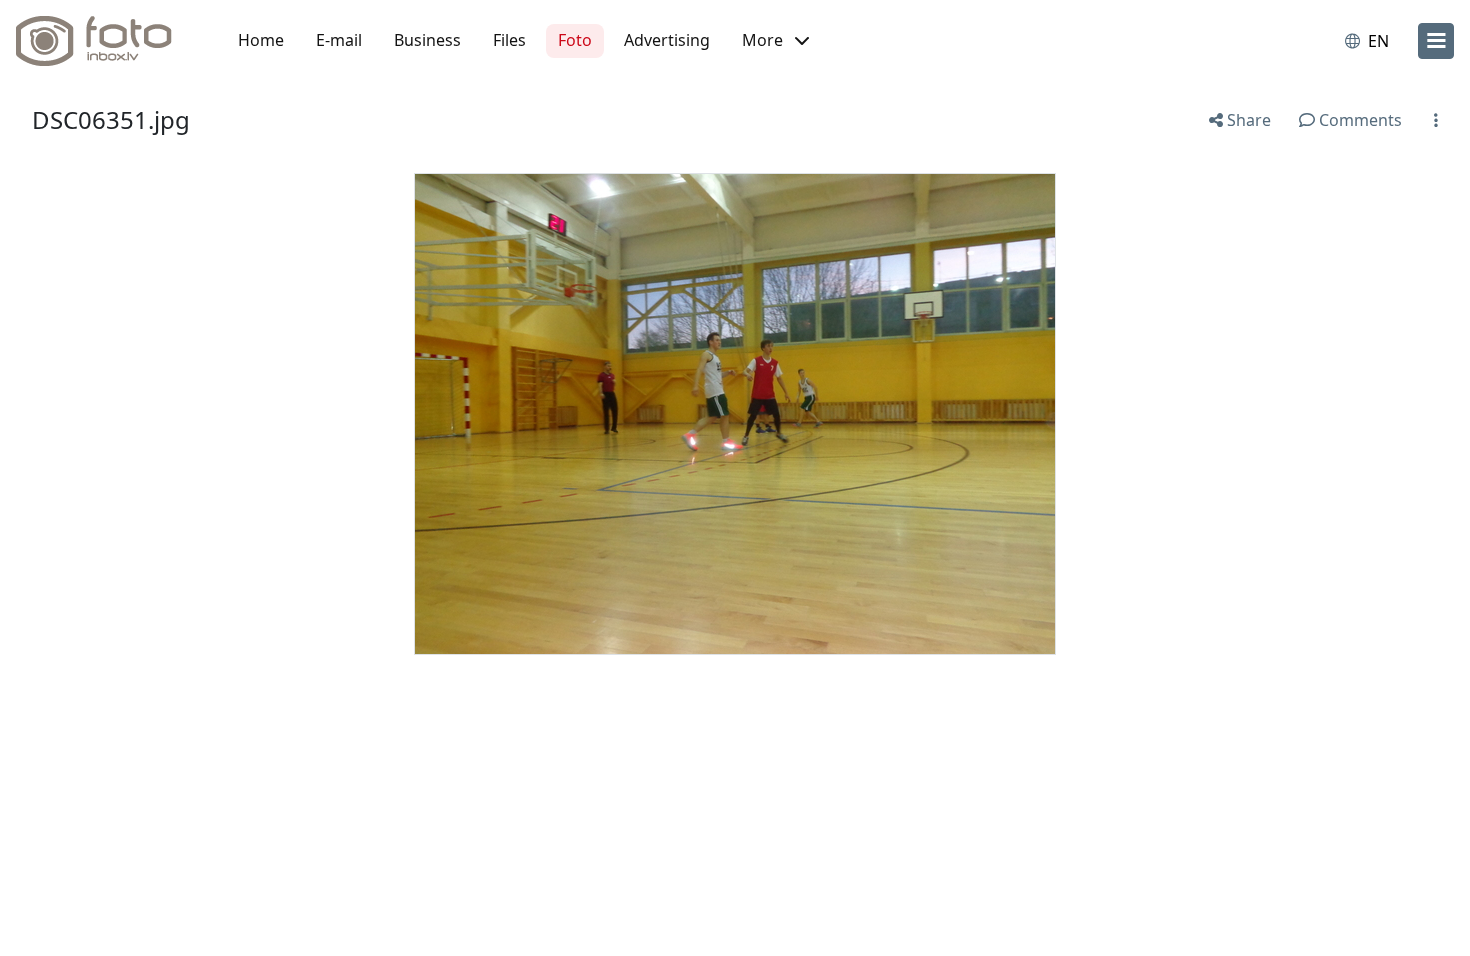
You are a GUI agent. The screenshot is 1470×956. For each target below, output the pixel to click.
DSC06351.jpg (111, 119)
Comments (1358, 120)
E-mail (339, 40)
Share (1247, 120)
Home (261, 40)
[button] (775, 41)
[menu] (1436, 41)
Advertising (667, 40)
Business (427, 40)
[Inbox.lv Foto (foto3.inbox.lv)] (105, 41)
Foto (575, 40)
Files (509, 40)
